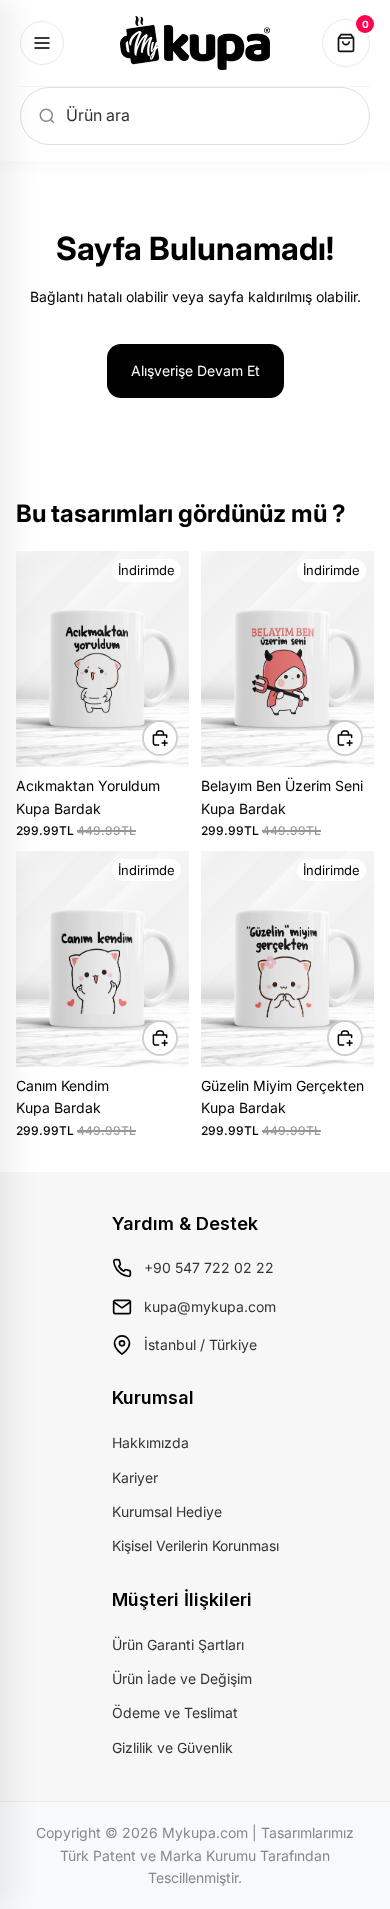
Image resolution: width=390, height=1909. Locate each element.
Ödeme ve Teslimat (175, 1712)
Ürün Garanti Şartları (178, 1644)
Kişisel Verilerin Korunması (195, 1545)
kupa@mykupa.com (210, 1306)
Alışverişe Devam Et (195, 370)
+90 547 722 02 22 (209, 1267)
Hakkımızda (150, 1442)
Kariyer (135, 1477)
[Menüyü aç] (42, 43)
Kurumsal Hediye (167, 1511)
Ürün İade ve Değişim (182, 1678)
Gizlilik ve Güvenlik (172, 1747)
